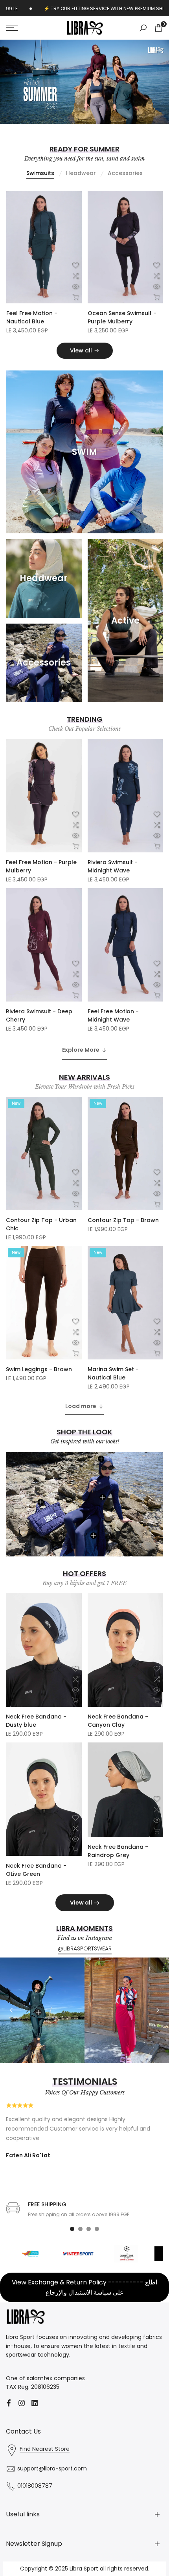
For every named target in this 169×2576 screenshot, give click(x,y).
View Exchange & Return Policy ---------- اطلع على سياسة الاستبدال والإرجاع (84, 2287)
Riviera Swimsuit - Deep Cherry (39, 1015)
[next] (158, 2010)
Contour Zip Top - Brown (123, 1220)
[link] (84, 82)
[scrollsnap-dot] (72, 2229)
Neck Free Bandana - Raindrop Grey (118, 1851)
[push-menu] (12, 28)
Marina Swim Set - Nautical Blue (113, 1373)
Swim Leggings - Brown (39, 1369)
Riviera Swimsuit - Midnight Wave (113, 866)
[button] (75, 265)
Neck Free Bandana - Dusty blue (36, 1721)
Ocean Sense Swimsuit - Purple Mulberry (122, 317)
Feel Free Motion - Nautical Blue (32, 317)
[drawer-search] (143, 28)
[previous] (11, 2010)
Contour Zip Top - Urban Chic (41, 1224)
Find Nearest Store (45, 2449)
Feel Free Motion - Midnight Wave (113, 1015)
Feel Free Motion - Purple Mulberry (41, 866)
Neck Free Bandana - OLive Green (36, 1870)
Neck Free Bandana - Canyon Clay (118, 1721)
